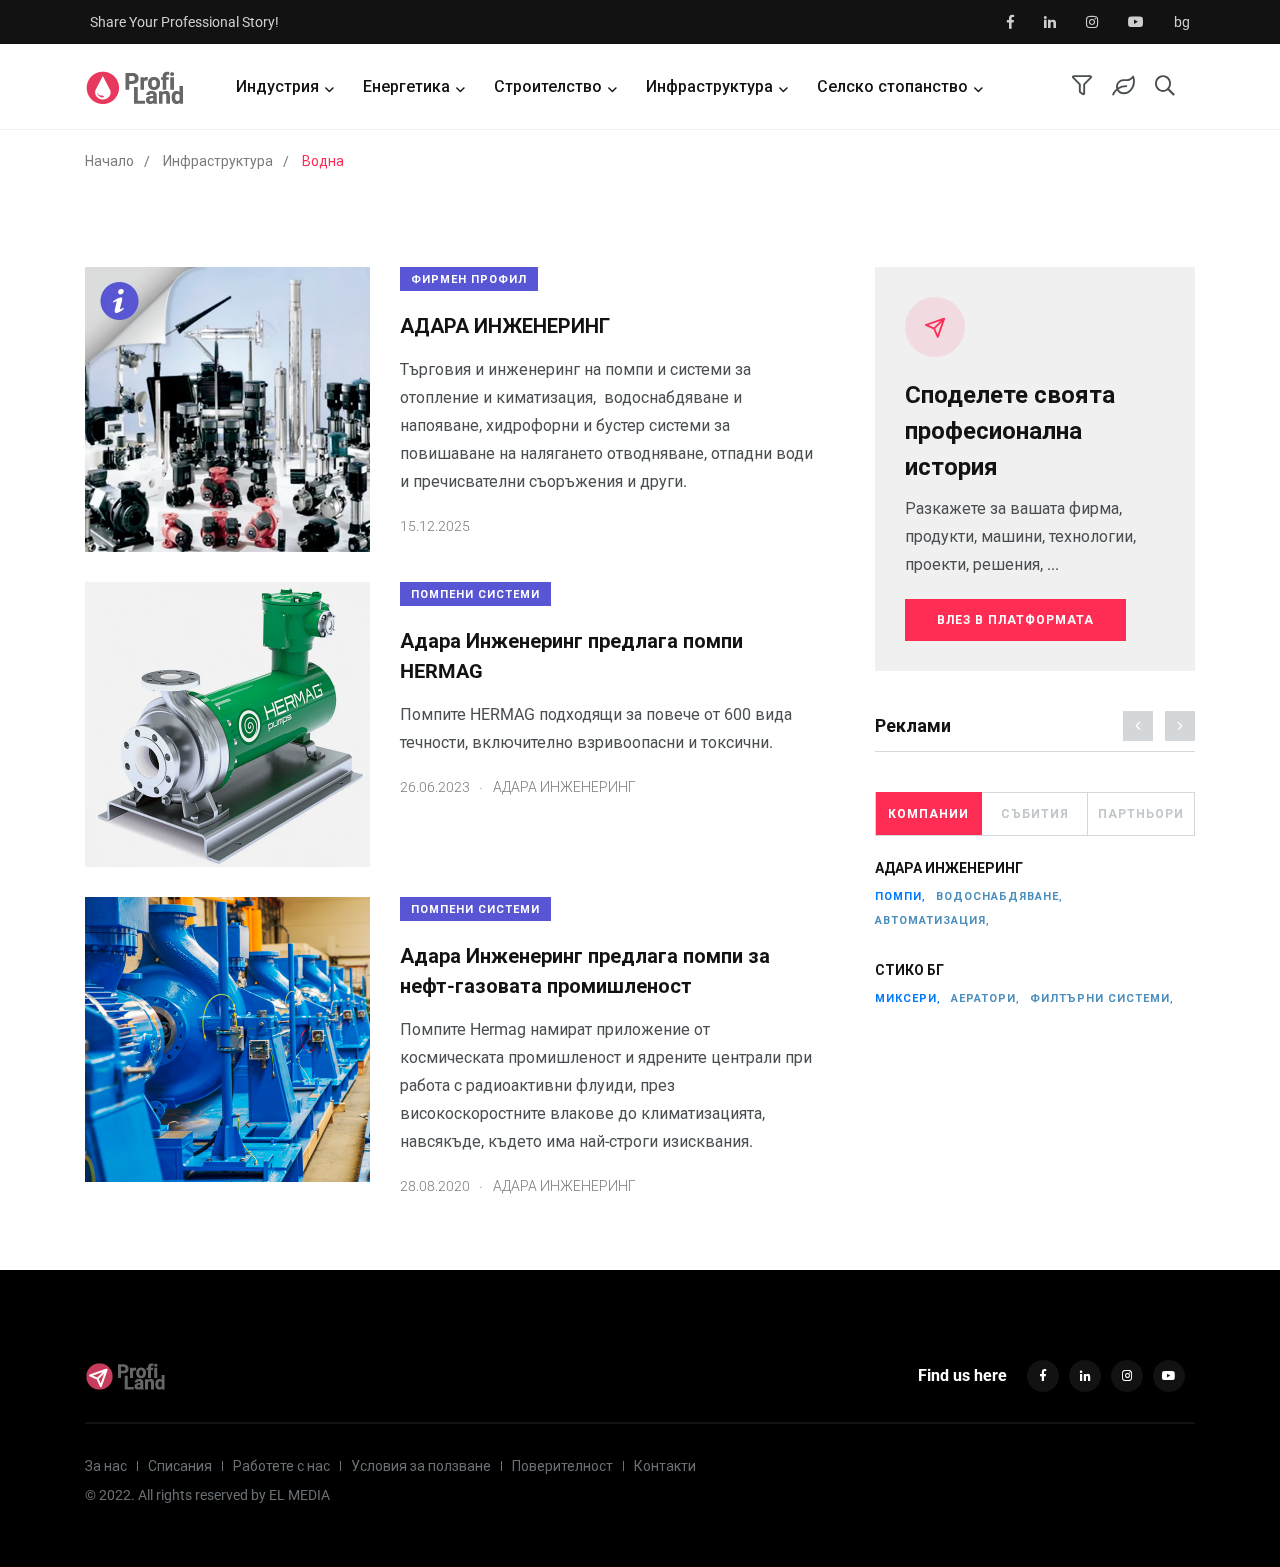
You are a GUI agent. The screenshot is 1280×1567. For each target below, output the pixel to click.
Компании (928, 814)
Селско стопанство (892, 86)
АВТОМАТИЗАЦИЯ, (932, 920)
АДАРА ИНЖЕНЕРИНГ (505, 326)
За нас (106, 1466)
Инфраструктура (709, 86)
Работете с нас (281, 1466)
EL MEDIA (299, 1495)
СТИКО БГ (909, 970)
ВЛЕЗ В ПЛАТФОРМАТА (1015, 620)
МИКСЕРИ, (908, 998)
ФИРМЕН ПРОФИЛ (469, 279)
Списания (180, 1466)
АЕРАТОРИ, (985, 998)
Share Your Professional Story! (184, 22)
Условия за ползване (421, 1466)
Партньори (1141, 814)
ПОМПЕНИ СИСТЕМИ (475, 594)
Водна (323, 161)
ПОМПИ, (900, 896)
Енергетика (406, 86)
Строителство (548, 86)
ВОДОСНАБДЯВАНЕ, (999, 896)
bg (1182, 22)
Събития (1035, 814)
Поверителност (562, 1466)
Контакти (665, 1466)
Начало (109, 161)
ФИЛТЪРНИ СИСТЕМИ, (1102, 998)
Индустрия (277, 86)
